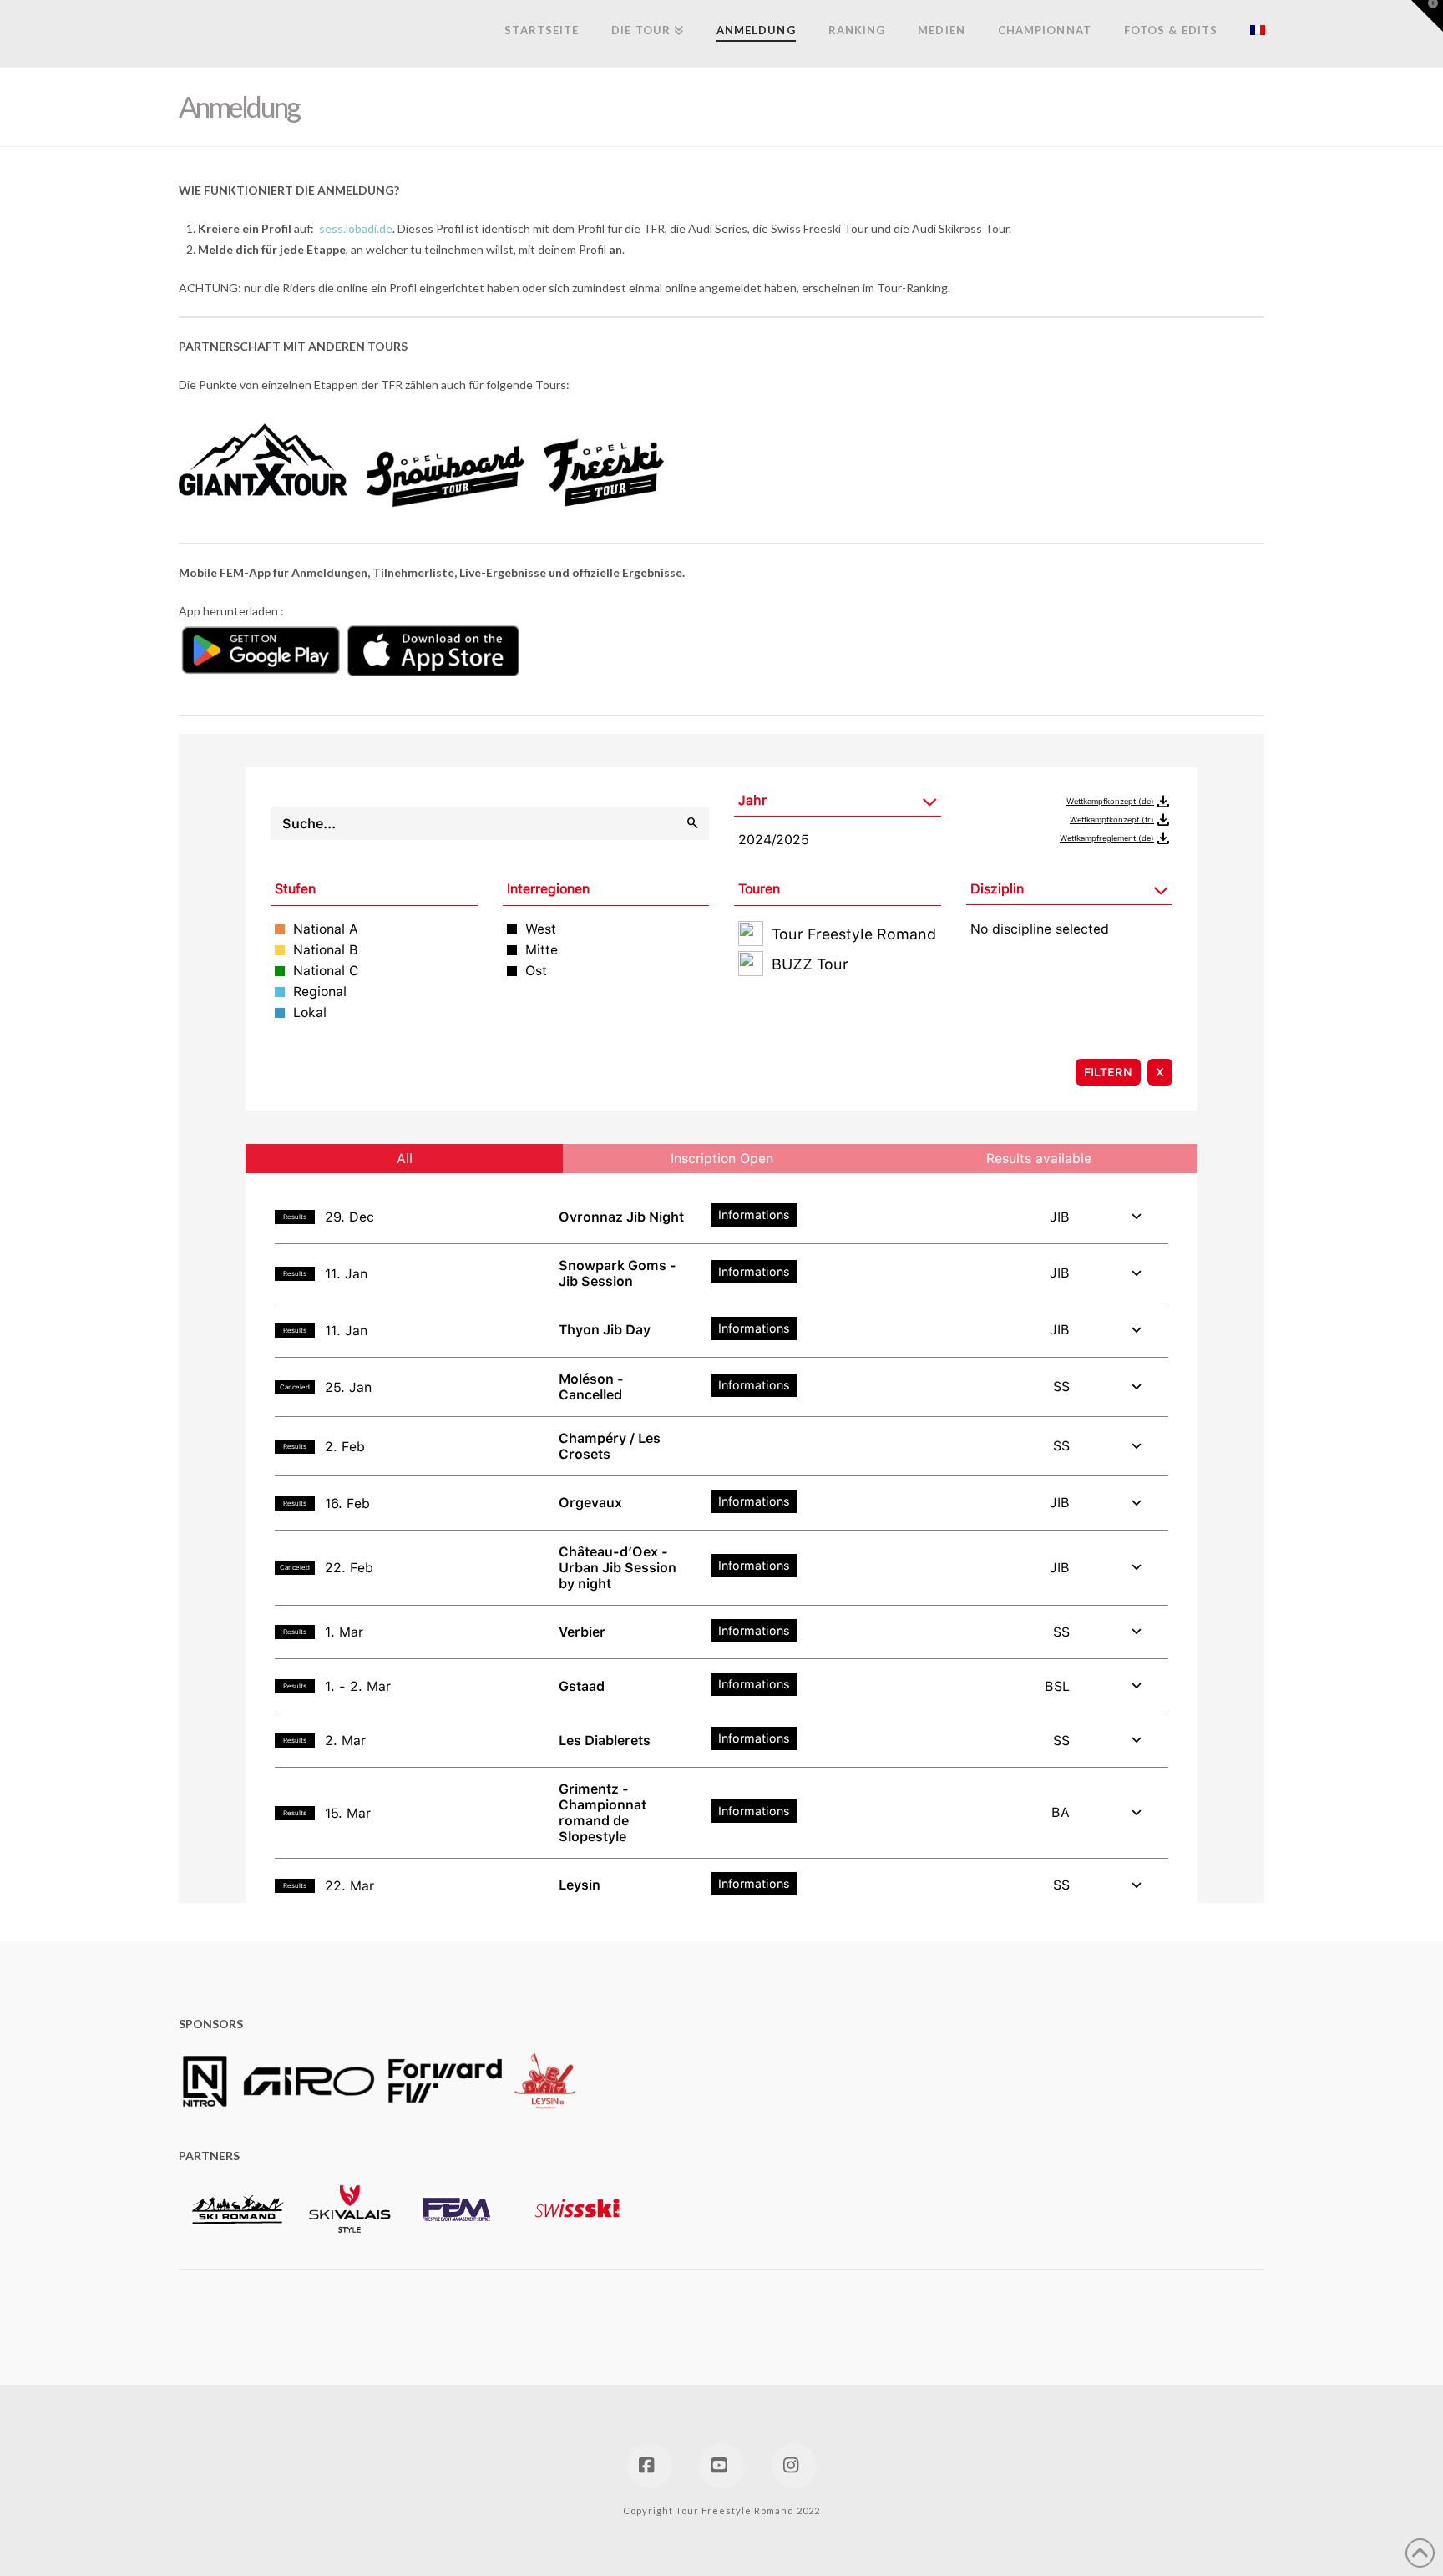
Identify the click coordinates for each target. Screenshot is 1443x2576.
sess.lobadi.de (356, 228)
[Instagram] (794, 2466)
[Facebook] (650, 2466)
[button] (1427, 16)
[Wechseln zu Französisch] (1249, 33)
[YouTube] (721, 2466)
